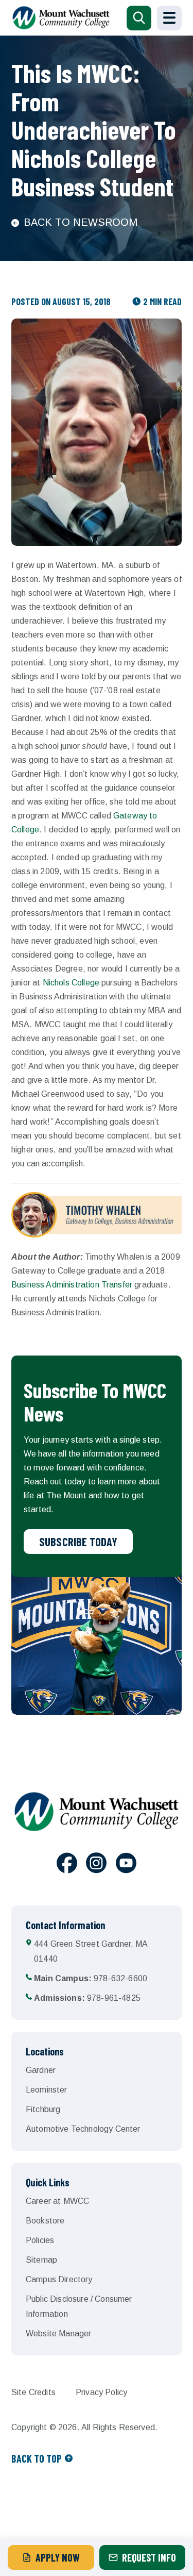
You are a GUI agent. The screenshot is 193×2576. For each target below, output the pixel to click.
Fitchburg (43, 2109)
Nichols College (71, 983)
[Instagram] (96, 1865)
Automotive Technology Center (83, 2129)
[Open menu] (169, 18)
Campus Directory (59, 2279)
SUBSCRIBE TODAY (78, 1542)
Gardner (41, 2070)
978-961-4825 (87, 1998)
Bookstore (45, 2221)
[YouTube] (126, 1865)
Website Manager (58, 2334)
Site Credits (33, 2392)
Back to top (37, 2458)
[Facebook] (67, 1865)
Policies (40, 2240)
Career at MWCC (57, 2201)
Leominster (47, 2090)
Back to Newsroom (81, 222)
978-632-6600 (91, 1978)
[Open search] (139, 18)
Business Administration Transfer (72, 1285)
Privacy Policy (101, 2392)
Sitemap (41, 2260)
